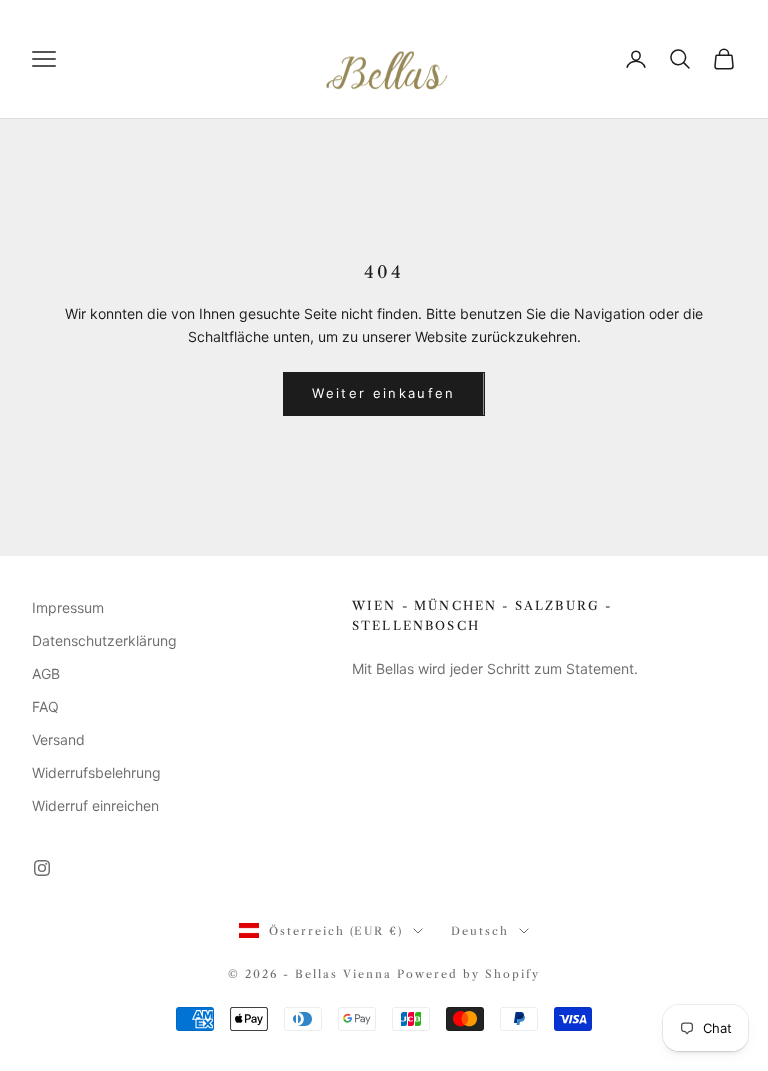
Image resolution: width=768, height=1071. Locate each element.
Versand (58, 739)
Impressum (68, 607)
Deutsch (480, 931)
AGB (46, 673)
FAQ (45, 706)
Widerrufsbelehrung (96, 772)
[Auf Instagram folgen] (42, 868)
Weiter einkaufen (383, 393)
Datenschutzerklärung (104, 640)
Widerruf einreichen (95, 805)
